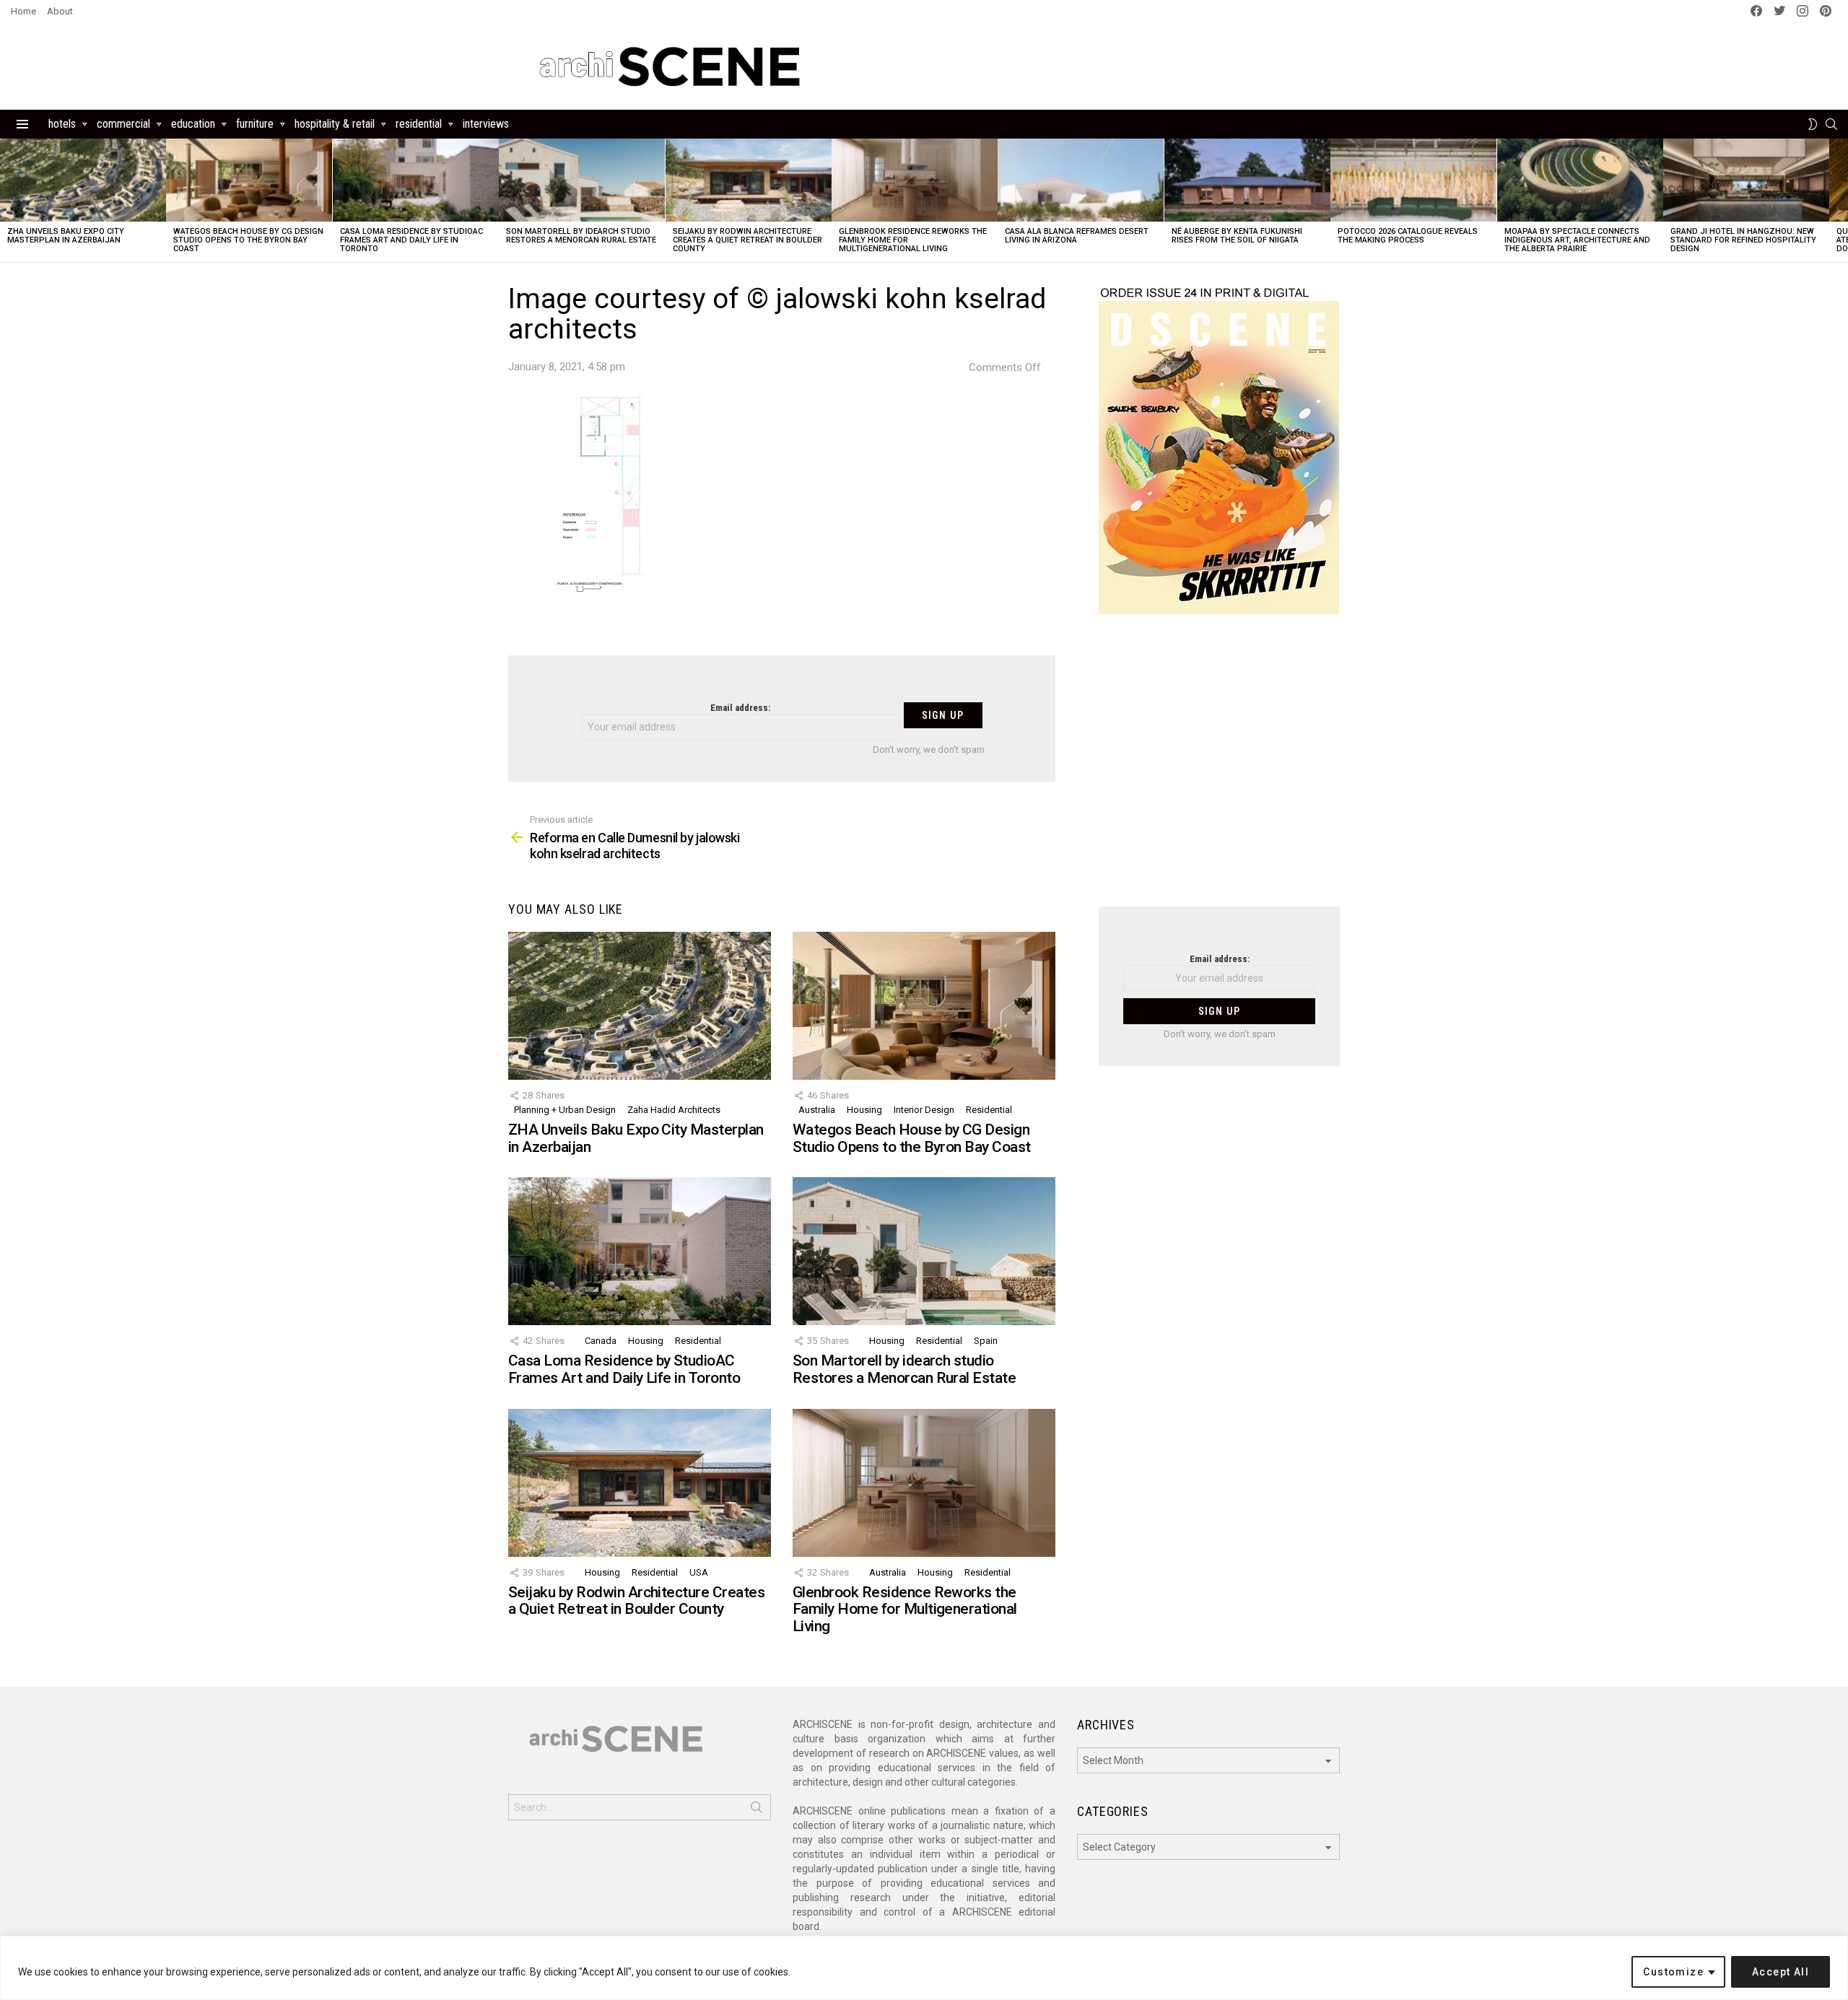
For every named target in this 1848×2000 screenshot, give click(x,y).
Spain (986, 1341)
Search (757, 1810)
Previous (7, 200)
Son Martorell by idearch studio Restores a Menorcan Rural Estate (581, 236)
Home (23, 11)
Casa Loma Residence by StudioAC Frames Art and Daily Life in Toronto (411, 240)
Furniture (255, 124)
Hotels (62, 124)
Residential (419, 124)
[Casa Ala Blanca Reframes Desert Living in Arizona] (1081, 180)
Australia (817, 1110)
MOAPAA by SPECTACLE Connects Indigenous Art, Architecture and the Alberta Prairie (1577, 240)
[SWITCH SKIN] (1813, 124)
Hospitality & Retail (335, 124)
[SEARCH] (1831, 124)
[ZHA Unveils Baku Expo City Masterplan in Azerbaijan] (83, 180)
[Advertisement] (1219, 769)
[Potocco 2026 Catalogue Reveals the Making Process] (1413, 180)
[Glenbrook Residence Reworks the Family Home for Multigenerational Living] (915, 180)
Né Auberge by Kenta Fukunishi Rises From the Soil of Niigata (1237, 236)
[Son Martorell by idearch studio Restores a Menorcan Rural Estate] (582, 180)
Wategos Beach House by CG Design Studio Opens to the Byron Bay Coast (248, 240)
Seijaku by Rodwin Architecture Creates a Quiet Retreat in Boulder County (748, 240)
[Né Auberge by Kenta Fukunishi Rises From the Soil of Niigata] (1247, 180)
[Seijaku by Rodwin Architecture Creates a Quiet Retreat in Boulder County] (749, 180)
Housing (864, 1110)
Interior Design (924, 1110)
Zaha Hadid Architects (674, 1110)
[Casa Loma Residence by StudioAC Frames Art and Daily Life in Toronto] (416, 180)
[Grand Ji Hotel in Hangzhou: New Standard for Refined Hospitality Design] (1746, 180)
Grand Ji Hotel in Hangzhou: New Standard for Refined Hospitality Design (1743, 240)
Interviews (486, 124)
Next (1841, 200)
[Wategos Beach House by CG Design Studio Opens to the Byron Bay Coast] (249, 180)
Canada (601, 1341)
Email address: (740, 708)
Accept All (1781, 1972)
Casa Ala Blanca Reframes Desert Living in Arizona (1077, 236)
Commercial (123, 124)
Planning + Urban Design (565, 1110)
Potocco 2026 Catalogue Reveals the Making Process (1408, 236)
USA (699, 1572)
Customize (1673, 1972)
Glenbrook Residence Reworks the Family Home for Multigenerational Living (905, 1609)
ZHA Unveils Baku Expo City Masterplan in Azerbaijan (66, 236)
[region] (924, 1968)
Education (193, 124)
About (60, 11)
